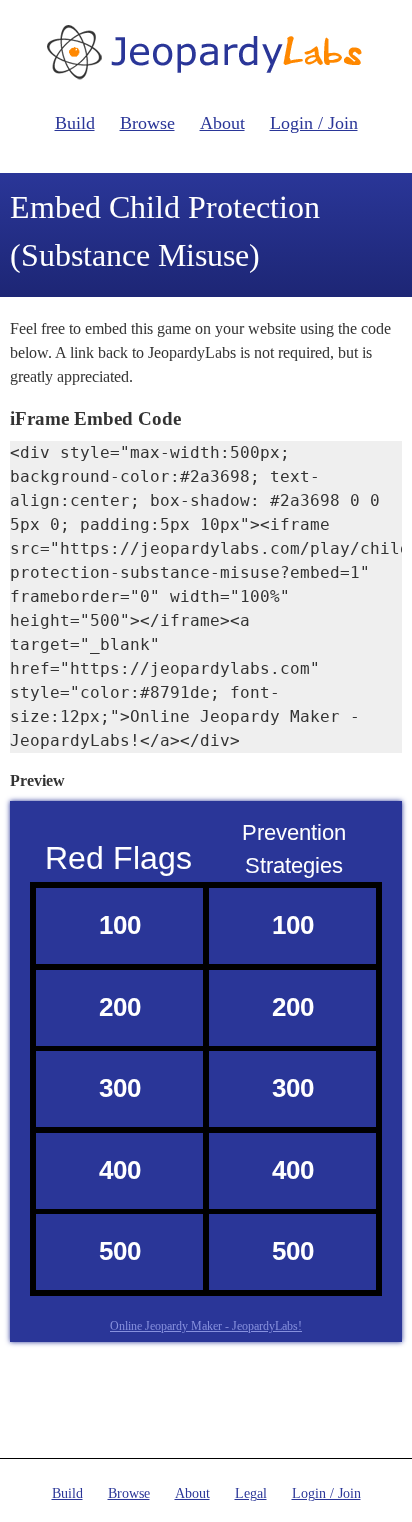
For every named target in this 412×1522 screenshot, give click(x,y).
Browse (147, 123)
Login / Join (314, 123)
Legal (251, 1493)
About (222, 123)
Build (75, 123)
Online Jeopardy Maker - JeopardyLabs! (206, 1326)
